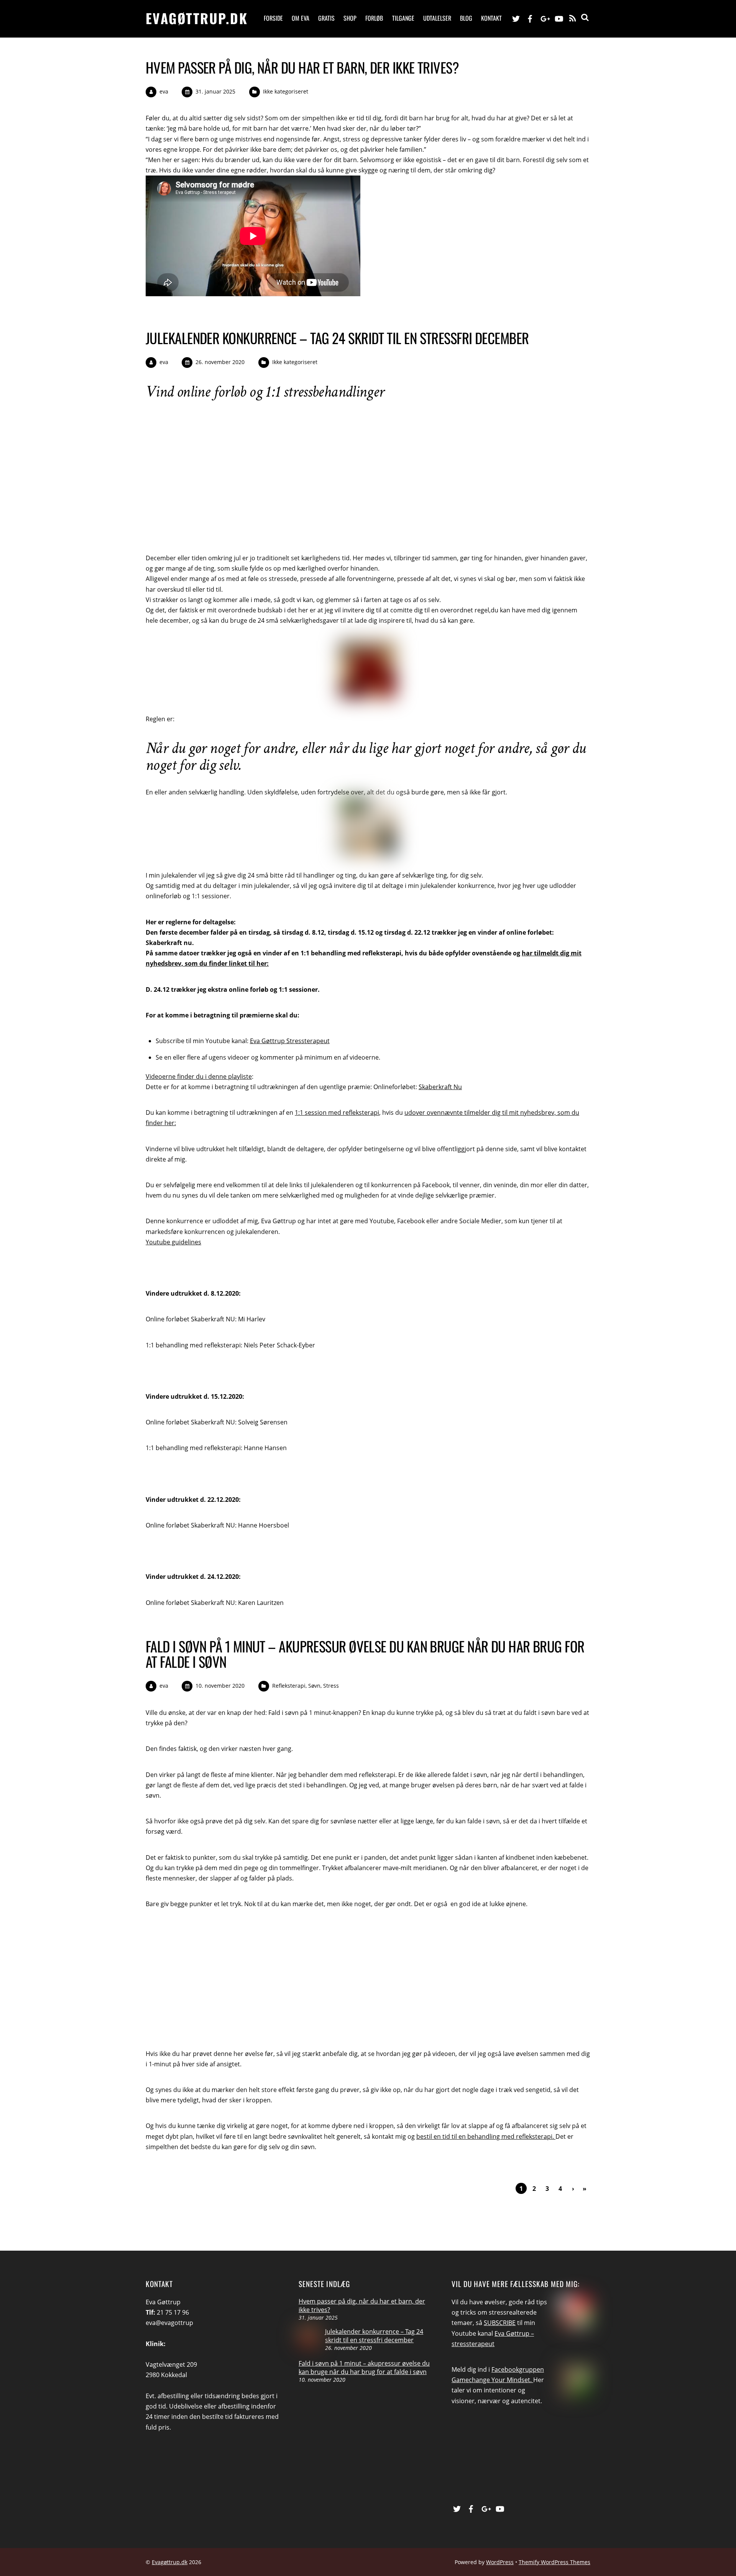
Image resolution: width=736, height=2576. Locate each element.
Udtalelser (437, 18)
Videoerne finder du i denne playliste (199, 1076)
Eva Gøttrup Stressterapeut (290, 1041)
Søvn (314, 1686)
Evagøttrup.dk (170, 2562)
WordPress (500, 2562)
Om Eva (301, 18)
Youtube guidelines (173, 1242)
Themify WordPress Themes (554, 2562)
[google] (544, 18)
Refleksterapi (289, 1686)
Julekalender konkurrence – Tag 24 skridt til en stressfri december (337, 338)
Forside (273, 18)
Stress (331, 1686)
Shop (350, 18)
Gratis (326, 18)
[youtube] (559, 18)
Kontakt (491, 18)
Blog (466, 18)
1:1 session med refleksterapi (337, 1112)
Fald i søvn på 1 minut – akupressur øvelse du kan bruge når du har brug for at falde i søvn (365, 1654)
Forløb (374, 18)
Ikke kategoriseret (286, 91)
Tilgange (403, 18)
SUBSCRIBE (500, 2323)
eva (164, 91)
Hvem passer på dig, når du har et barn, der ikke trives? (302, 67)
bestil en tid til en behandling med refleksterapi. (486, 2136)
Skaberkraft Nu (440, 1087)
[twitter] (516, 18)
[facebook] (530, 18)
